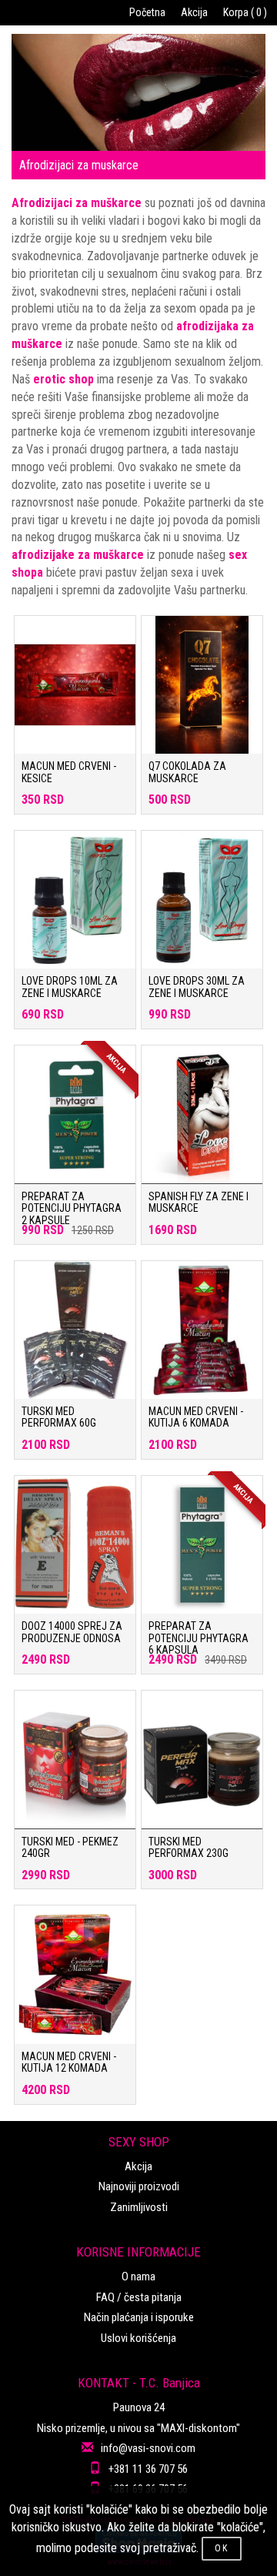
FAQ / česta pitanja (139, 2297)
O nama (138, 2277)
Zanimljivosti (139, 2207)
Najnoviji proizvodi (139, 2186)
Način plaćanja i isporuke (139, 2317)
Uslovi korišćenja (138, 2338)
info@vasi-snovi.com (148, 2448)
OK (222, 2548)
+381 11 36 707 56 (148, 2469)
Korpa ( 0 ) (245, 12)
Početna (147, 12)
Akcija (194, 12)
